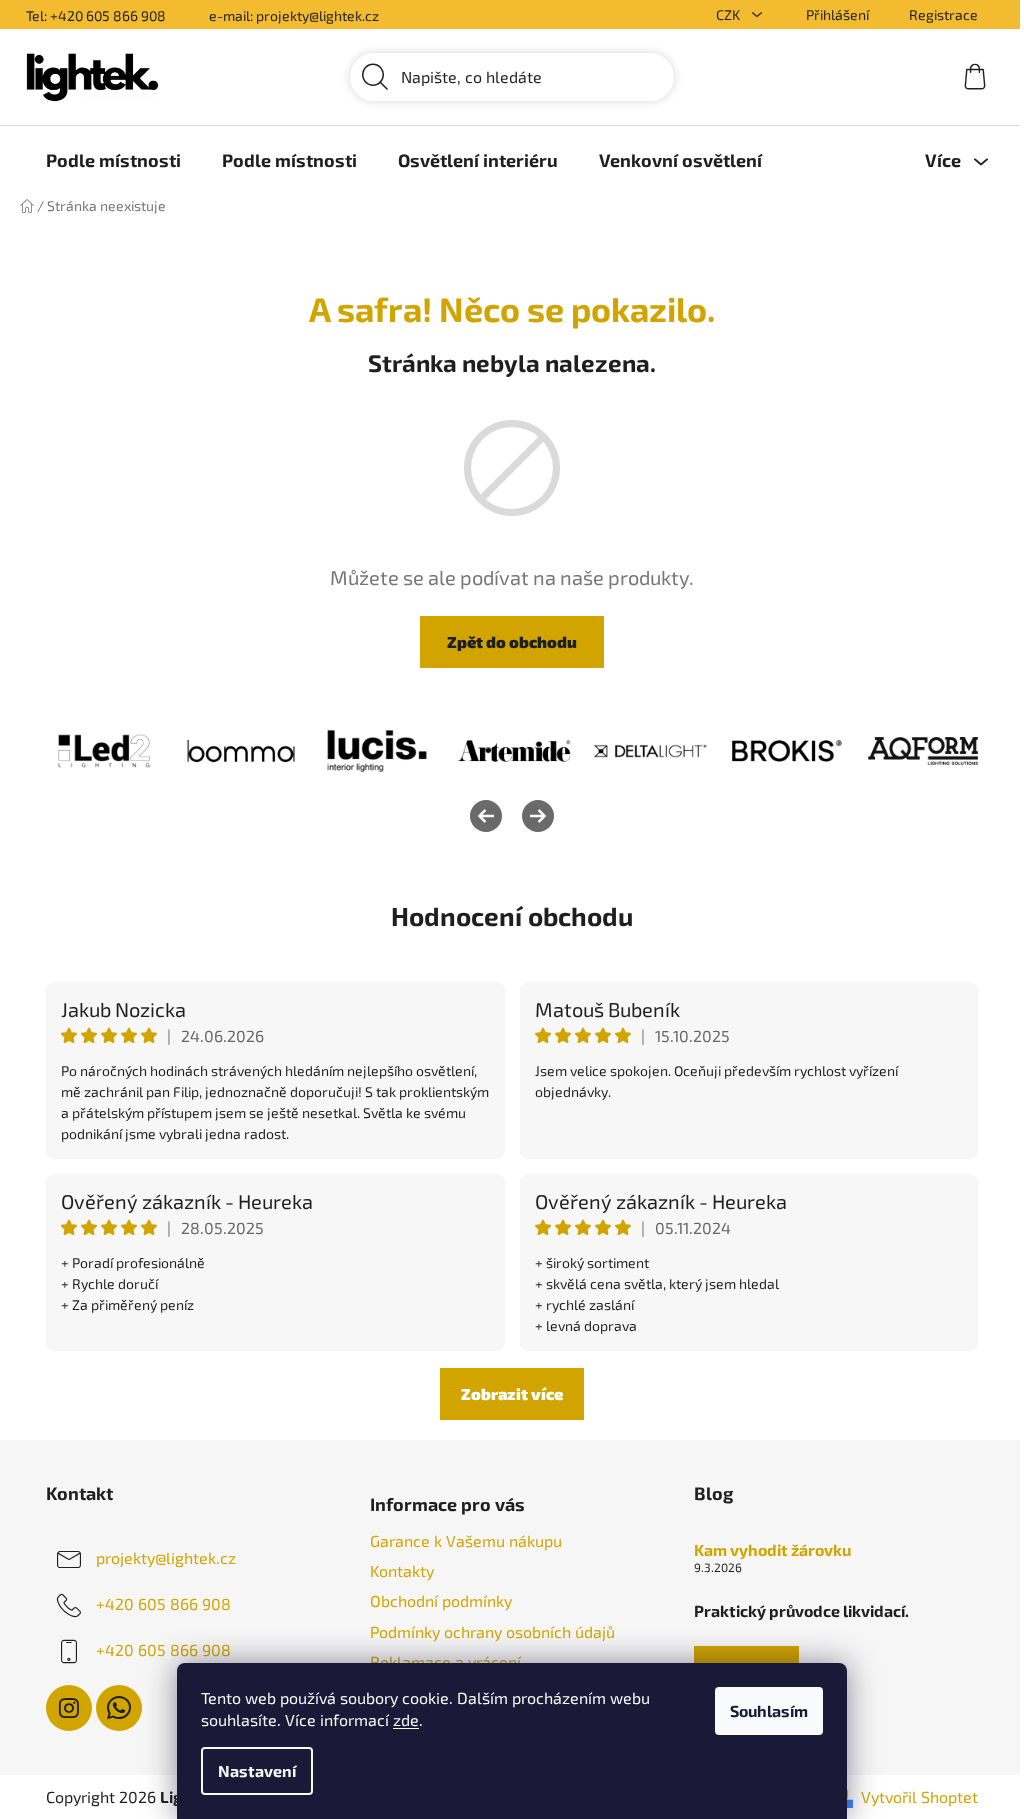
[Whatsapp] (119, 1708)
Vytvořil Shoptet (919, 1796)
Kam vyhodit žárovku (772, 1550)
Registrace (943, 14)
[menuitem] (113, 160)
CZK (729, 14)
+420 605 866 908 (163, 1603)
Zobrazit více (512, 1393)
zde (406, 1719)
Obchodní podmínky (441, 1600)
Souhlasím (769, 1710)
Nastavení (257, 1770)
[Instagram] (69, 1708)
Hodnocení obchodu (512, 915)
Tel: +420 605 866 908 (96, 15)
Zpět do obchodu (512, 641)
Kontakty (402, 1570)
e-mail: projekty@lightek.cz (294, 15)
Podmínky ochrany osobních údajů (492, 1631)
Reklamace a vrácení (445, 1661)
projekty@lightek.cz (166, 1557)
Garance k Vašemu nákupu (466, 1540)
